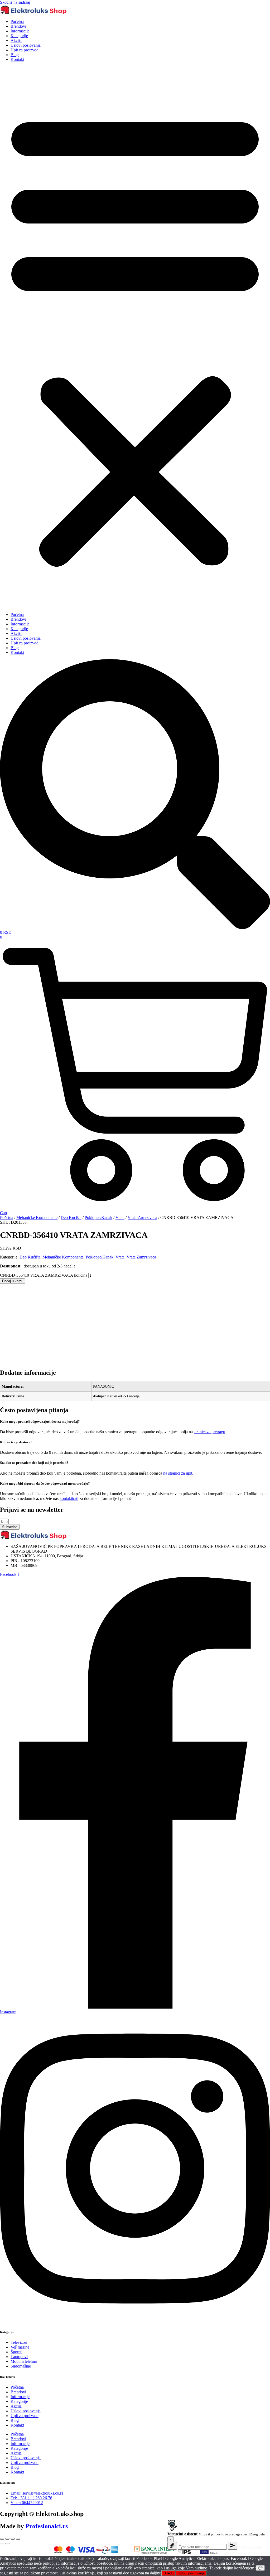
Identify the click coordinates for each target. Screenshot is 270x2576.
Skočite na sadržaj (15, 2)
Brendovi (18, 26)
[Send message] (233, 2546)
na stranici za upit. (178, 1473)
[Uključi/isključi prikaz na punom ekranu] (7, 2539)
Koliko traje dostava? (16, 1442)
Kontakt (17, 59)
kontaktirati (69, 1498)
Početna (17, 21)
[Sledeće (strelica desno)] (7, 2544)
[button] (135, 337)
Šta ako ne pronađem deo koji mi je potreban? (34, 1463)
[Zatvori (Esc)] (18, 2539)
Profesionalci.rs (47, 2526)
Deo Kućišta (71, 1217)
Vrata (120, 1217)
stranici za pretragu (209, 1432)
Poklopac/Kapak (98, 1217)
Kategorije (19, 36)
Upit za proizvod (25, 50)
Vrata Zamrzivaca (142, 1217)
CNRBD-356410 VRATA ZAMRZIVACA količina (44, 1275)
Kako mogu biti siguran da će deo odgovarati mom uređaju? (45, 1483)
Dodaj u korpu (13, 1281)
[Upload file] (172, 2546)
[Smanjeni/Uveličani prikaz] (2, 2539)
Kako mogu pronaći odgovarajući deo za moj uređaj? (40, 1421)
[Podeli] (13, 2539)
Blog (15, 55)
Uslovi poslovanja (26, 45)
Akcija (16, 40)
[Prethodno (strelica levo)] (2, 2544)
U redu (168, 2573)
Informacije (20, 31)
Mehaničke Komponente (37, 1217)
